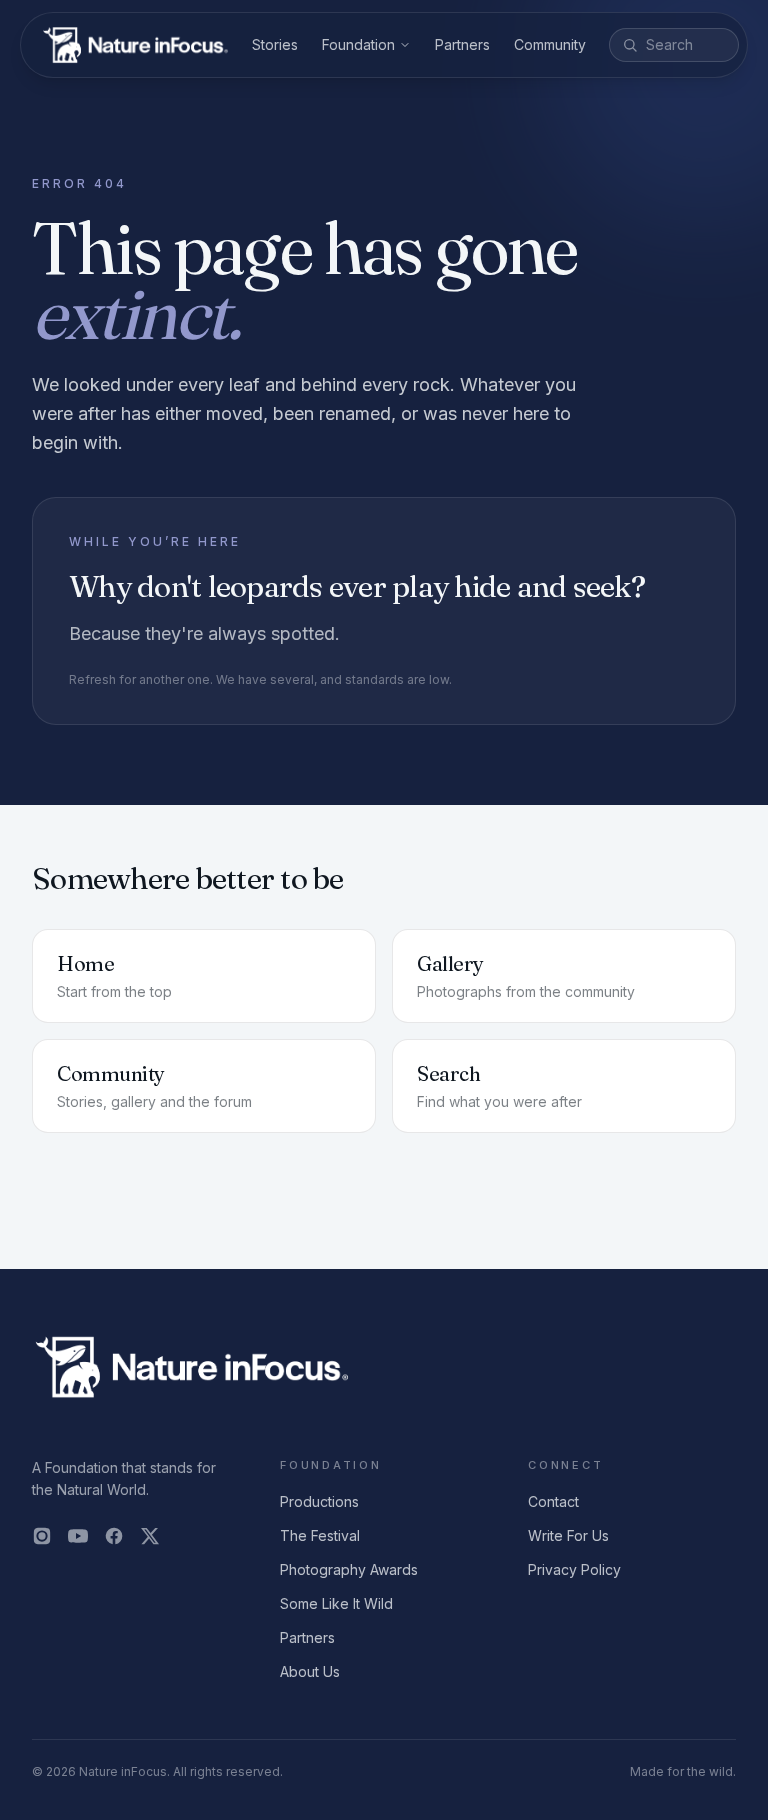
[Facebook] (114, 1536)
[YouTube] (78, 1536)
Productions (319, 1501)
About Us (310, 1671)
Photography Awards (349, 1569)
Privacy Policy (574, 1569)
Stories (275, 44)
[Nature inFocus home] (135, 45)
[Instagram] (42, 1536)
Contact (553, 1501)
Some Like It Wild (336, 1603)
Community (550, 44)
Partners (462, 44)
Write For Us (568, 1535)
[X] (150, 1536)
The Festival (320, 1535)
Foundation (358, 44)
